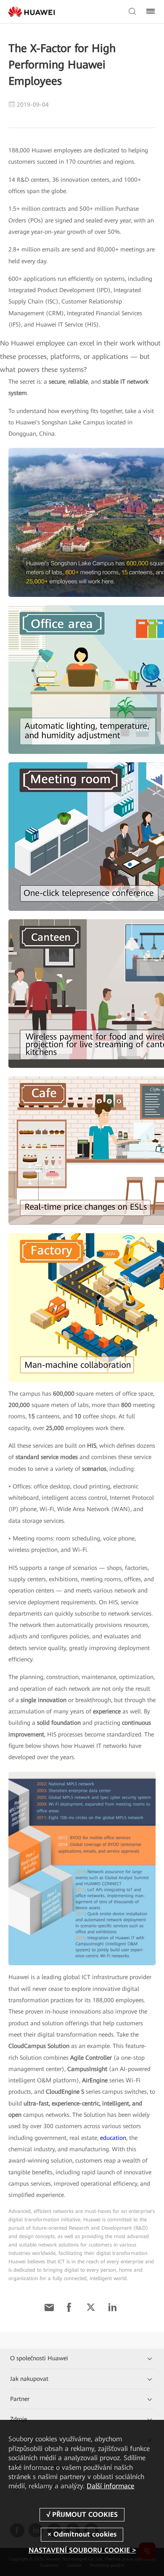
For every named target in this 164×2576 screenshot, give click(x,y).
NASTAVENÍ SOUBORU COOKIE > (82, 2550)
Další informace (110, 2486)
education (113, 2138)
